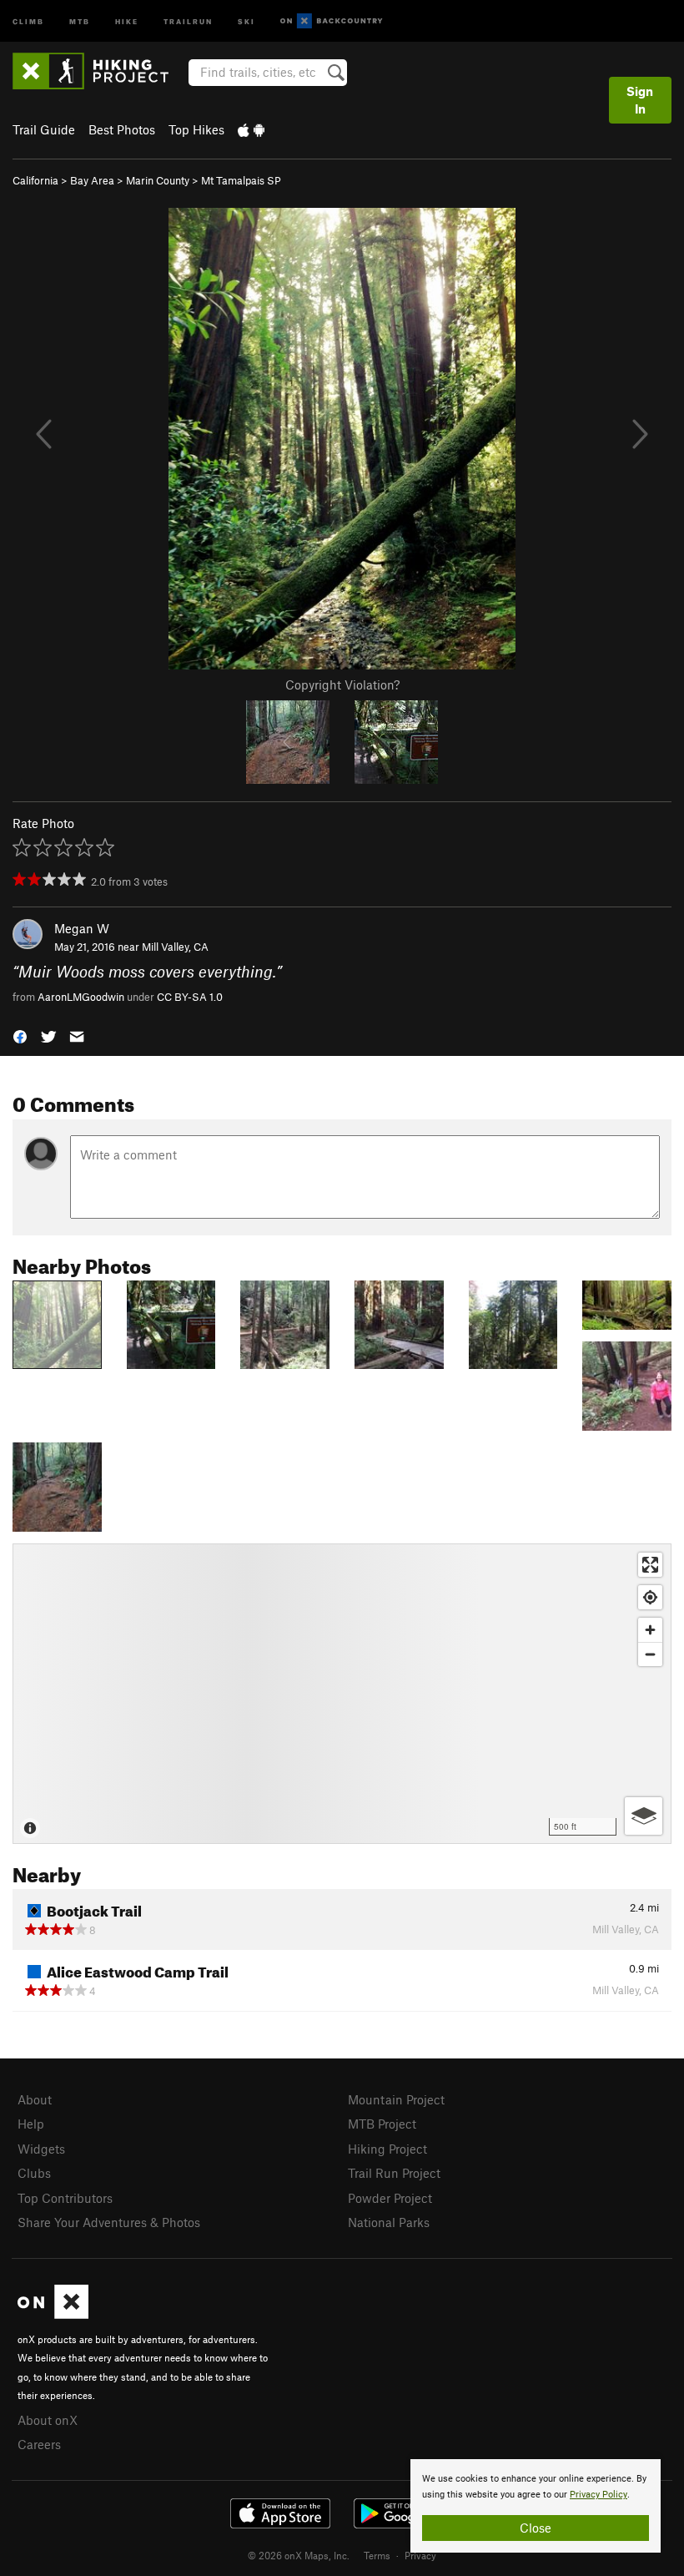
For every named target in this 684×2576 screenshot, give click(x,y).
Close (536, 2528)
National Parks (389, 2222)
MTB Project (382, 2124)
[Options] (644, 1816)
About (35, 2099)
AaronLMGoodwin (81, 997)
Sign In (640, 100)
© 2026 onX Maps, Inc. (299, 2555)
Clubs (34, 2173)
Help (31, 2124)
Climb (28, 20)
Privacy (420, 2555)
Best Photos (122, 129)
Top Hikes (196, 129)
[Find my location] (650, 1597)
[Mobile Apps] (251, 129)
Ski (246, 20)
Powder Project (390, 2198)
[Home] (99, 71)
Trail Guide (44, 129)
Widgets (41, 2149)
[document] (536, 2506)
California (35, 180)
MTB (80, 20)
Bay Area (92, 180)
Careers (39, 2444)
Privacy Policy (598, 2495)
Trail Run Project (394, 2173)
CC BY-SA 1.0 (190, 997)
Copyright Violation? (342, 684)
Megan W (82, 928)
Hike (127, 20)
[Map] (342, 1694)
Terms (377, 2555)
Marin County (158, 180)
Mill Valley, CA (175, 947)
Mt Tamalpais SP (241, 180)
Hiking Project (387, 2149)
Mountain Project (396, 2099)
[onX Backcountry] (332, 21)
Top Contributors (65, 2198)
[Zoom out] (650, 1654)
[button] (20, 1035)
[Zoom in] (650, 1630)
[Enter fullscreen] (650, 1565)
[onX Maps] (53, 2314)
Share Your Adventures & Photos (109, 2222)
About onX (48, 2420)
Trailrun (188, 20)
